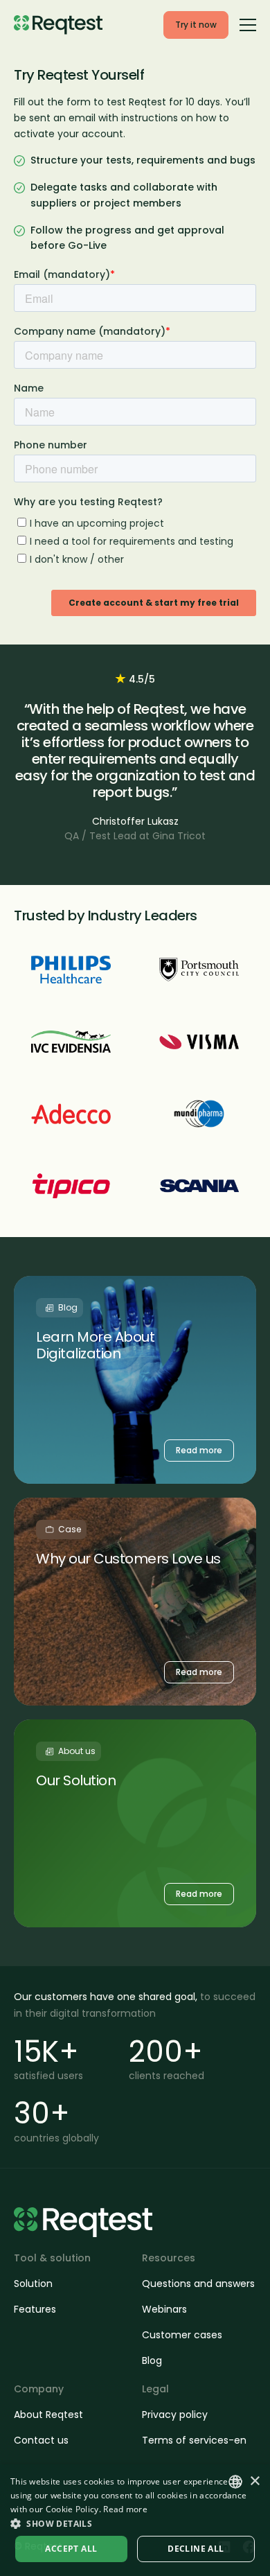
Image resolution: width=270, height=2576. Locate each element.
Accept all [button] (71, 2549)
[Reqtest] (58, 25)
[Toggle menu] (248, 24)
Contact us (41, 2440)
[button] (135, 2523)
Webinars (164, 2309)
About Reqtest (48, 2415)
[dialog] (135, 2520)
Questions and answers (198, 2284)
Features (35, 2309)
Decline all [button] (196, 2549)
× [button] (254, 2481)
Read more (125, 2509)
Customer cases (182, 2335)
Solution (33, 2284)
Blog (152, 2360)
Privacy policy (175, 2415)
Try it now (196, 25)
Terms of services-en (194, 2440)
